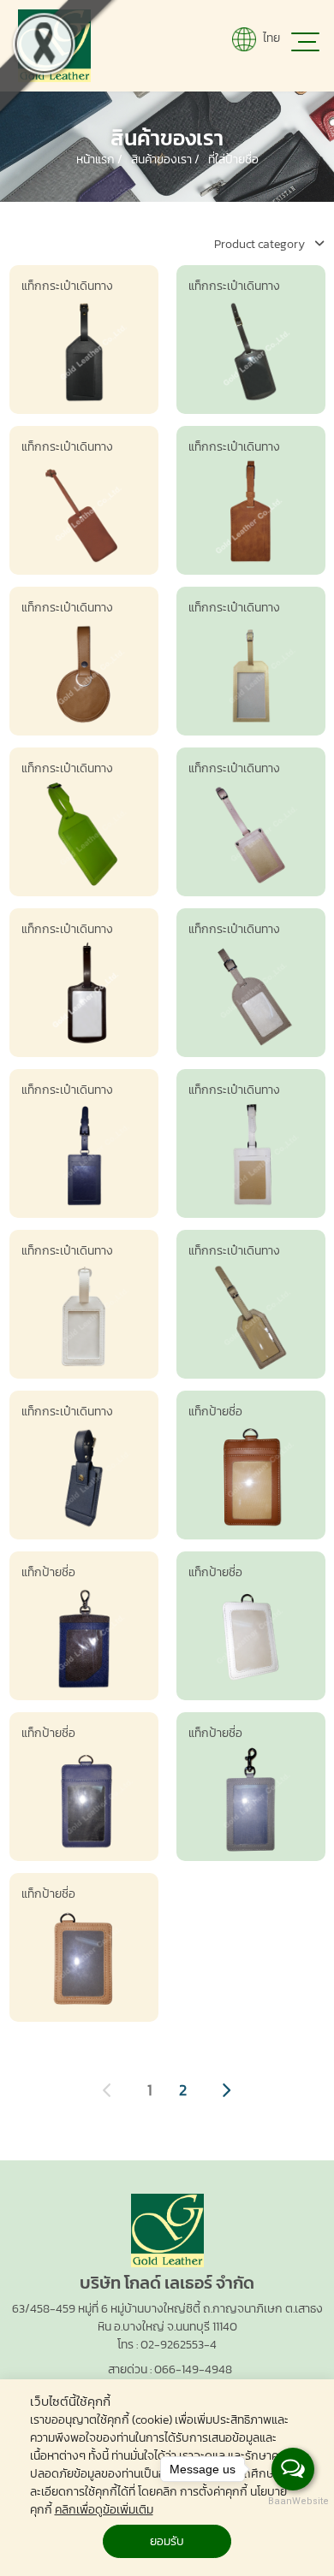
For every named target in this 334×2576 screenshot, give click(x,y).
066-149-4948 (193, 2369)
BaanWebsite (294, 2501)
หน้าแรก (97, 160)
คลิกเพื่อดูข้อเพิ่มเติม (104, 2510)
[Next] (226, 2090)
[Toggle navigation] (304, 45)
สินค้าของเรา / (165, 160)
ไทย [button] (270, 38)
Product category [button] (261, 244)
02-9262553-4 (179, 2345)
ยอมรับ (167, 2541)
